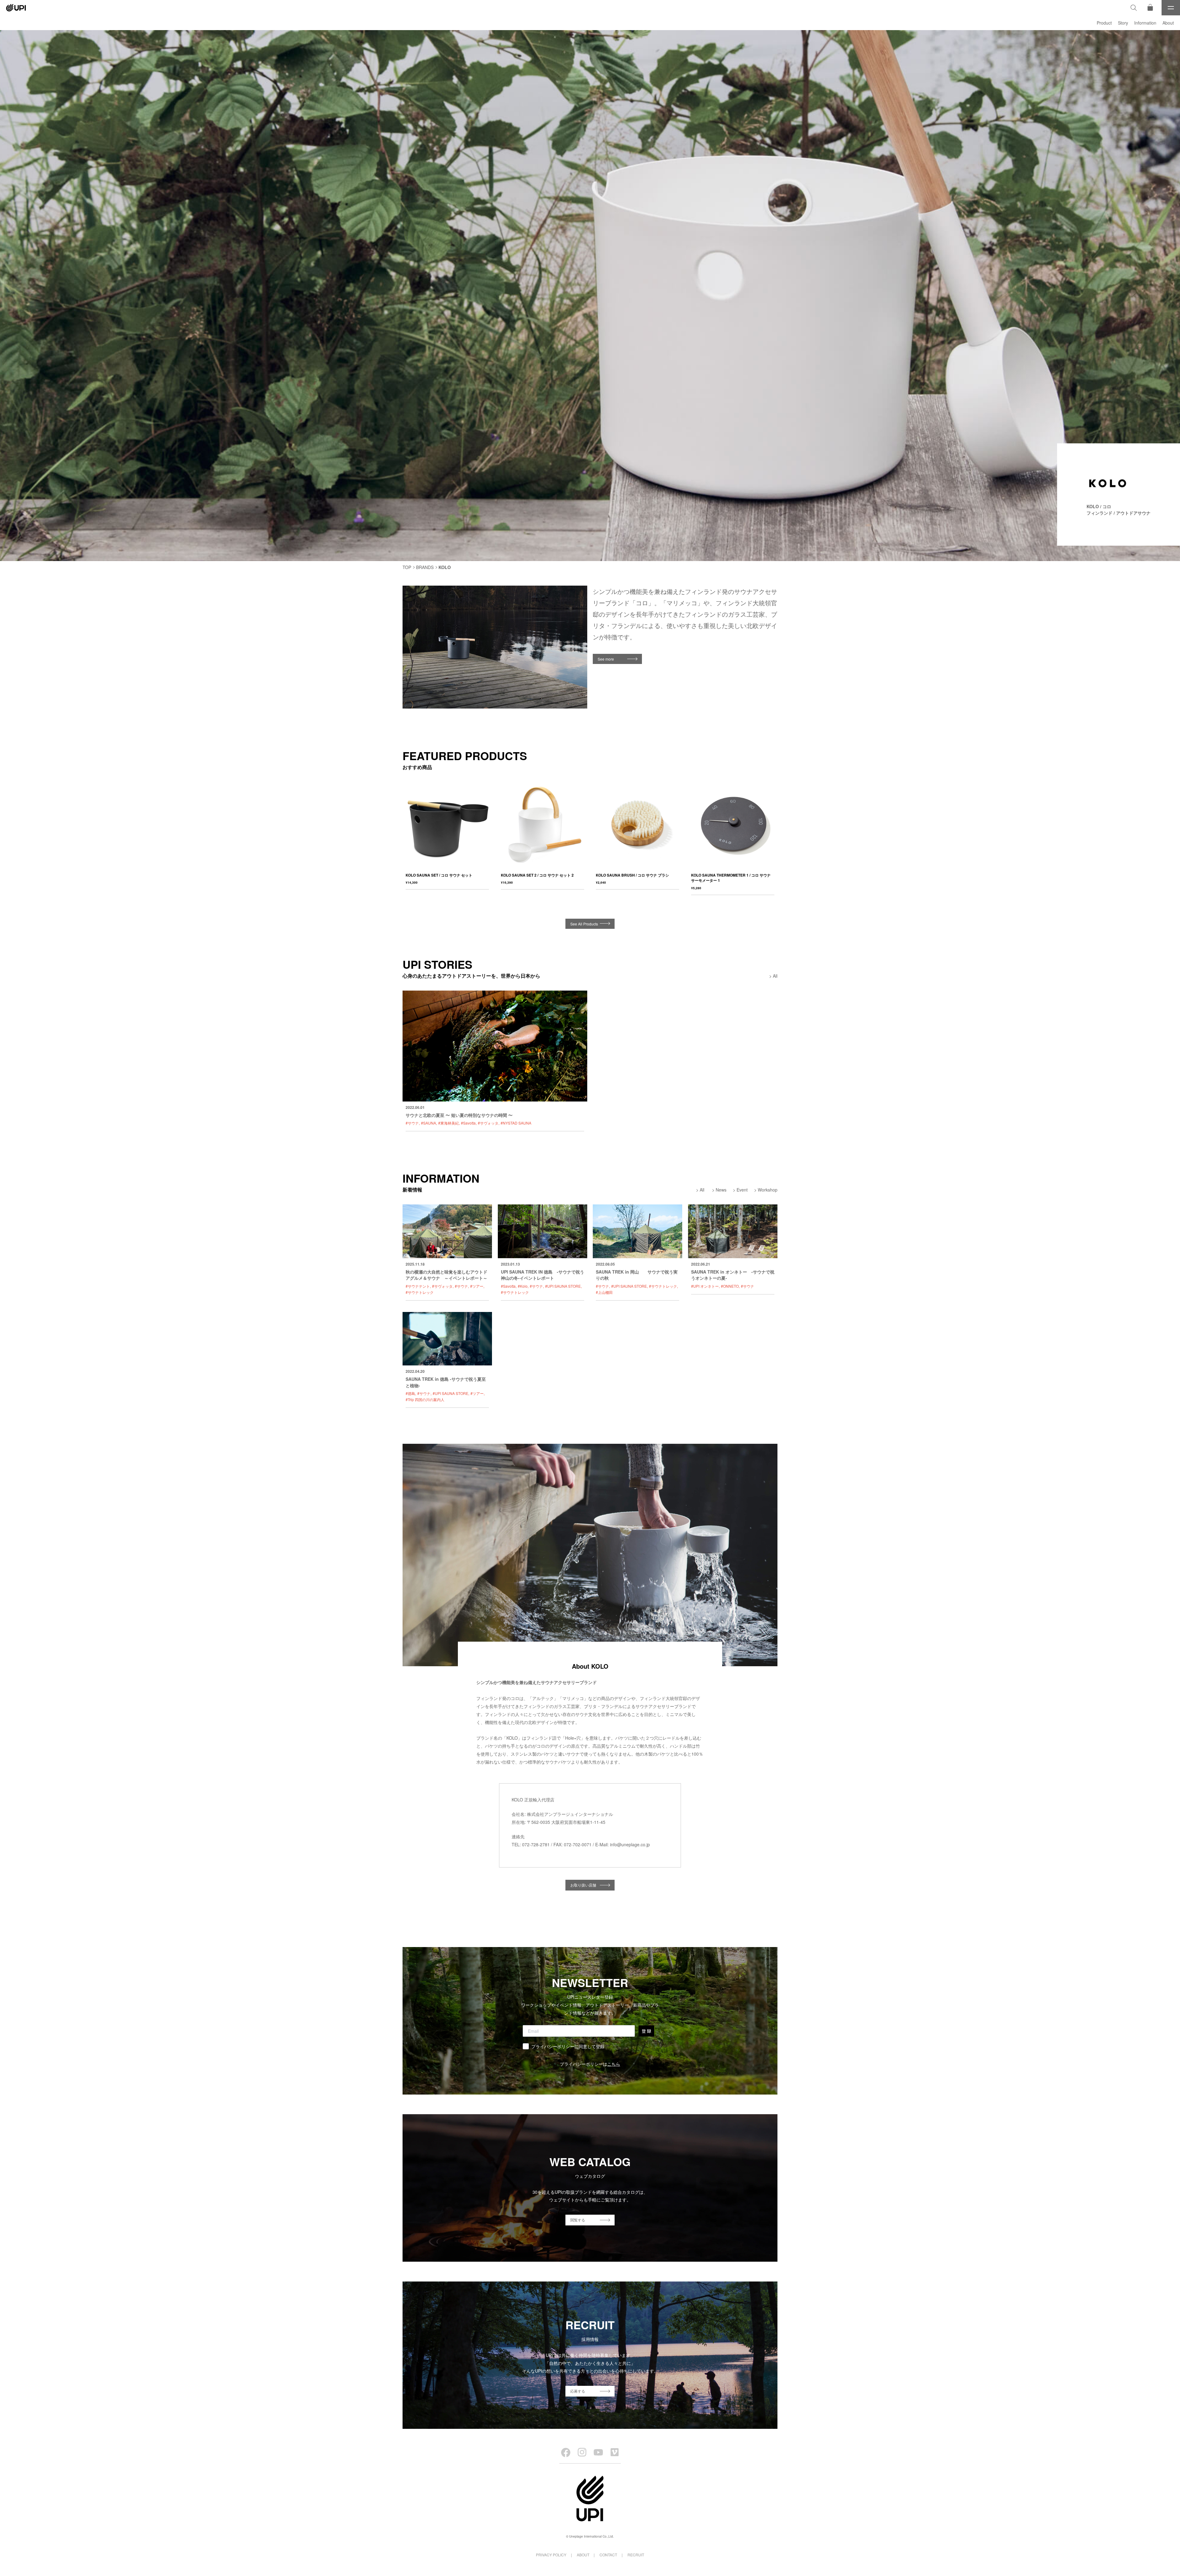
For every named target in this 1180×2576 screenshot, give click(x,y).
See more (606, 659)
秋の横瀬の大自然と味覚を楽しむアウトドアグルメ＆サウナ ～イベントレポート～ (446, 1275)
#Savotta (468, 1123)
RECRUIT (636, 2555)
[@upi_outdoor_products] (582, 2452)
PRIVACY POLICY (551, 2555)
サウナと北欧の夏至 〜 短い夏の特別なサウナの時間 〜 (459, 1115)
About (1168, 23)
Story (1123, 23)
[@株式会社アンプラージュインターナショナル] (615, 2452)
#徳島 (410, 1393)
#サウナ (412, 1123)
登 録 (646, 2031)
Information (1145, 23)
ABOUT (583, 2555)
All (775, 976)
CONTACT (608, 2555)
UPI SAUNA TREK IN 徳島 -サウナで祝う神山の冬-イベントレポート (543, 1275)
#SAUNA (429, 1123)
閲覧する (578, 2220)
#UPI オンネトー (705, 1286)
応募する (578, 2391)
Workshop (768, 1190)
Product (1104, 23)
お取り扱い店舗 (583, 1885)
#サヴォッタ (488, 1123)
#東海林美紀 (448, 1123)
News (721, 1190)
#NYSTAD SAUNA (516, 1123)
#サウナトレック (420, 1292)
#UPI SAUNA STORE (563, 1286)
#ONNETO (730, 1286)
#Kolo (523, 1286)
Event (742, 1190)
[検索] (1134, 8)
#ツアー (477, 1286)
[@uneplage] (566, 2452)
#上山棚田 (604, 1292)
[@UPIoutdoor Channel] (598, 2452)
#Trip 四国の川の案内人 (425, 1399)
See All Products (584, 924)
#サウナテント (418, 1286)
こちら (614, 2064)
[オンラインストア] (1150, 8)
